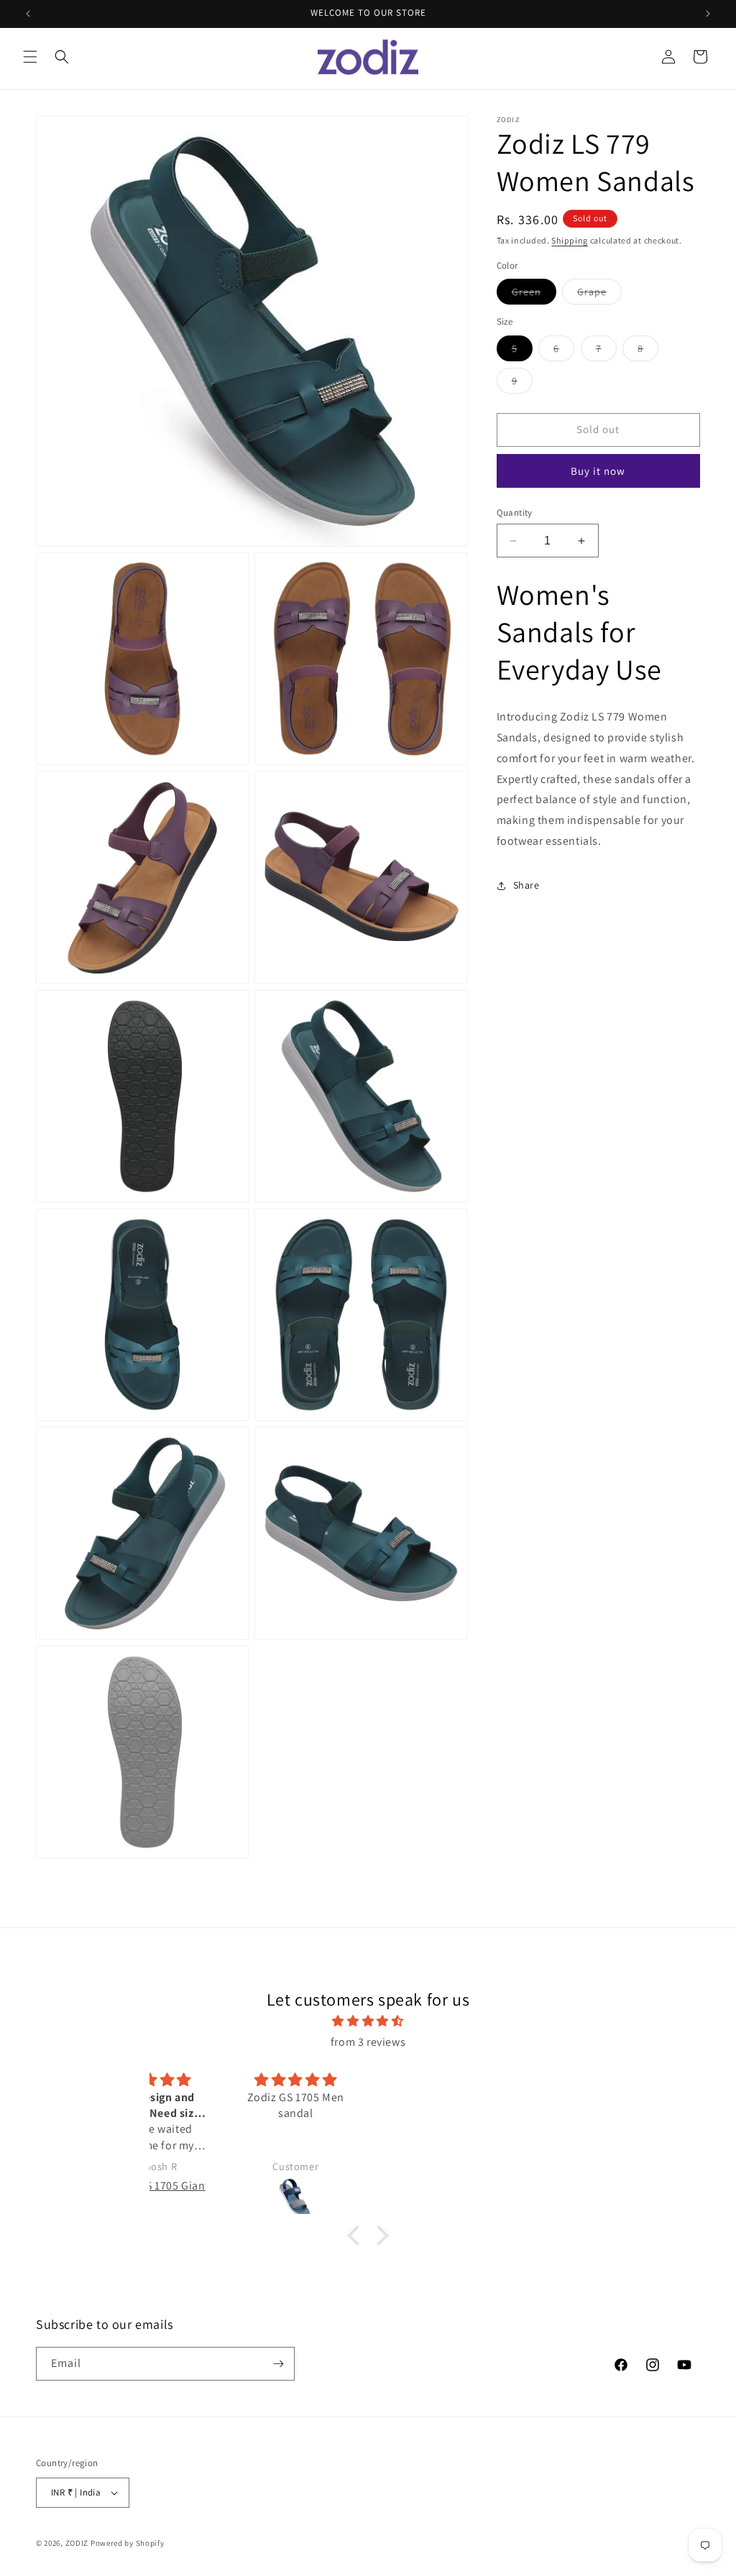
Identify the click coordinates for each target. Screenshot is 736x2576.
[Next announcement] (708, 14)
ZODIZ (77, 2543)
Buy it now (598, 471)
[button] (30, 57)
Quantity (515, 513)
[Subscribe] (278, 2364)
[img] (368, 2021)
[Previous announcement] (28, 14)
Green (534, 295)
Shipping (570, 240)
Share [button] (526, 885)
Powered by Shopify (128, 2543)
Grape (599, 295)
